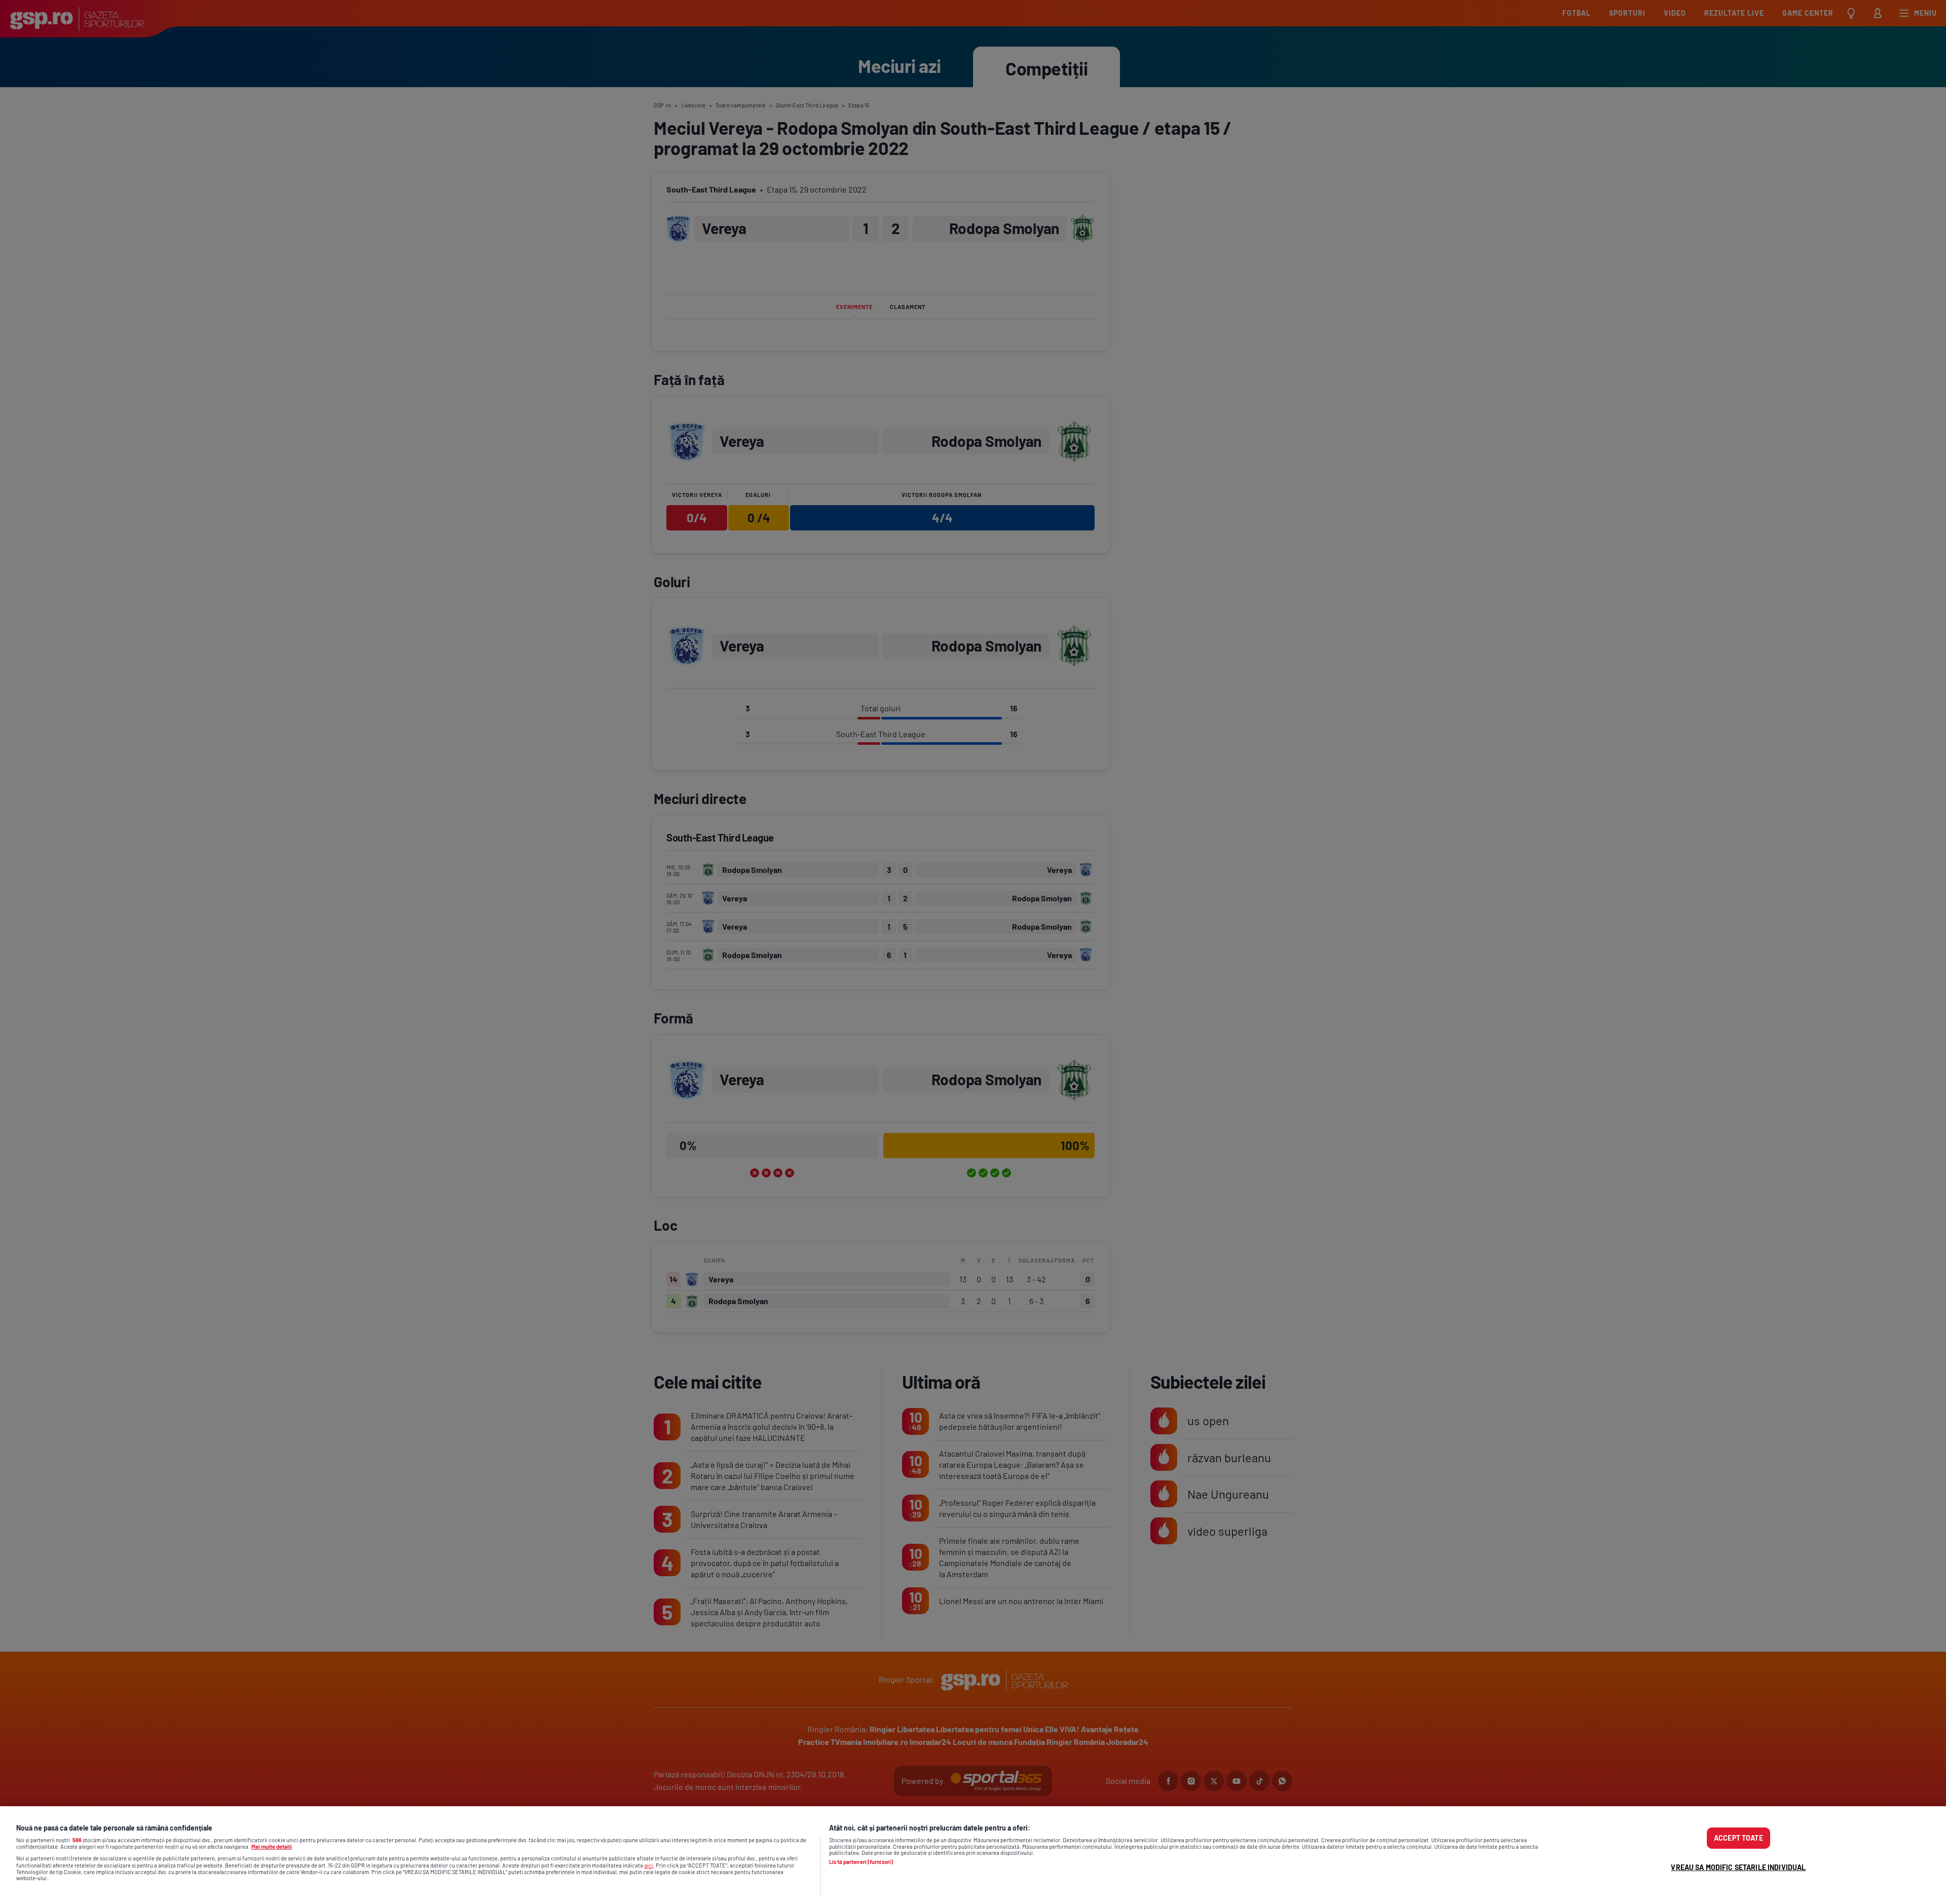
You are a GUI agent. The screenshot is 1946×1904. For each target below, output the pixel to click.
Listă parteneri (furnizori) (861, 1862)
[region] (973, 1855)
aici (649, 1865)
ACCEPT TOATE (1738, 1838)
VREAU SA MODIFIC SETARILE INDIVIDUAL (1738, 1867)
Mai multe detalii (272, 1846)
